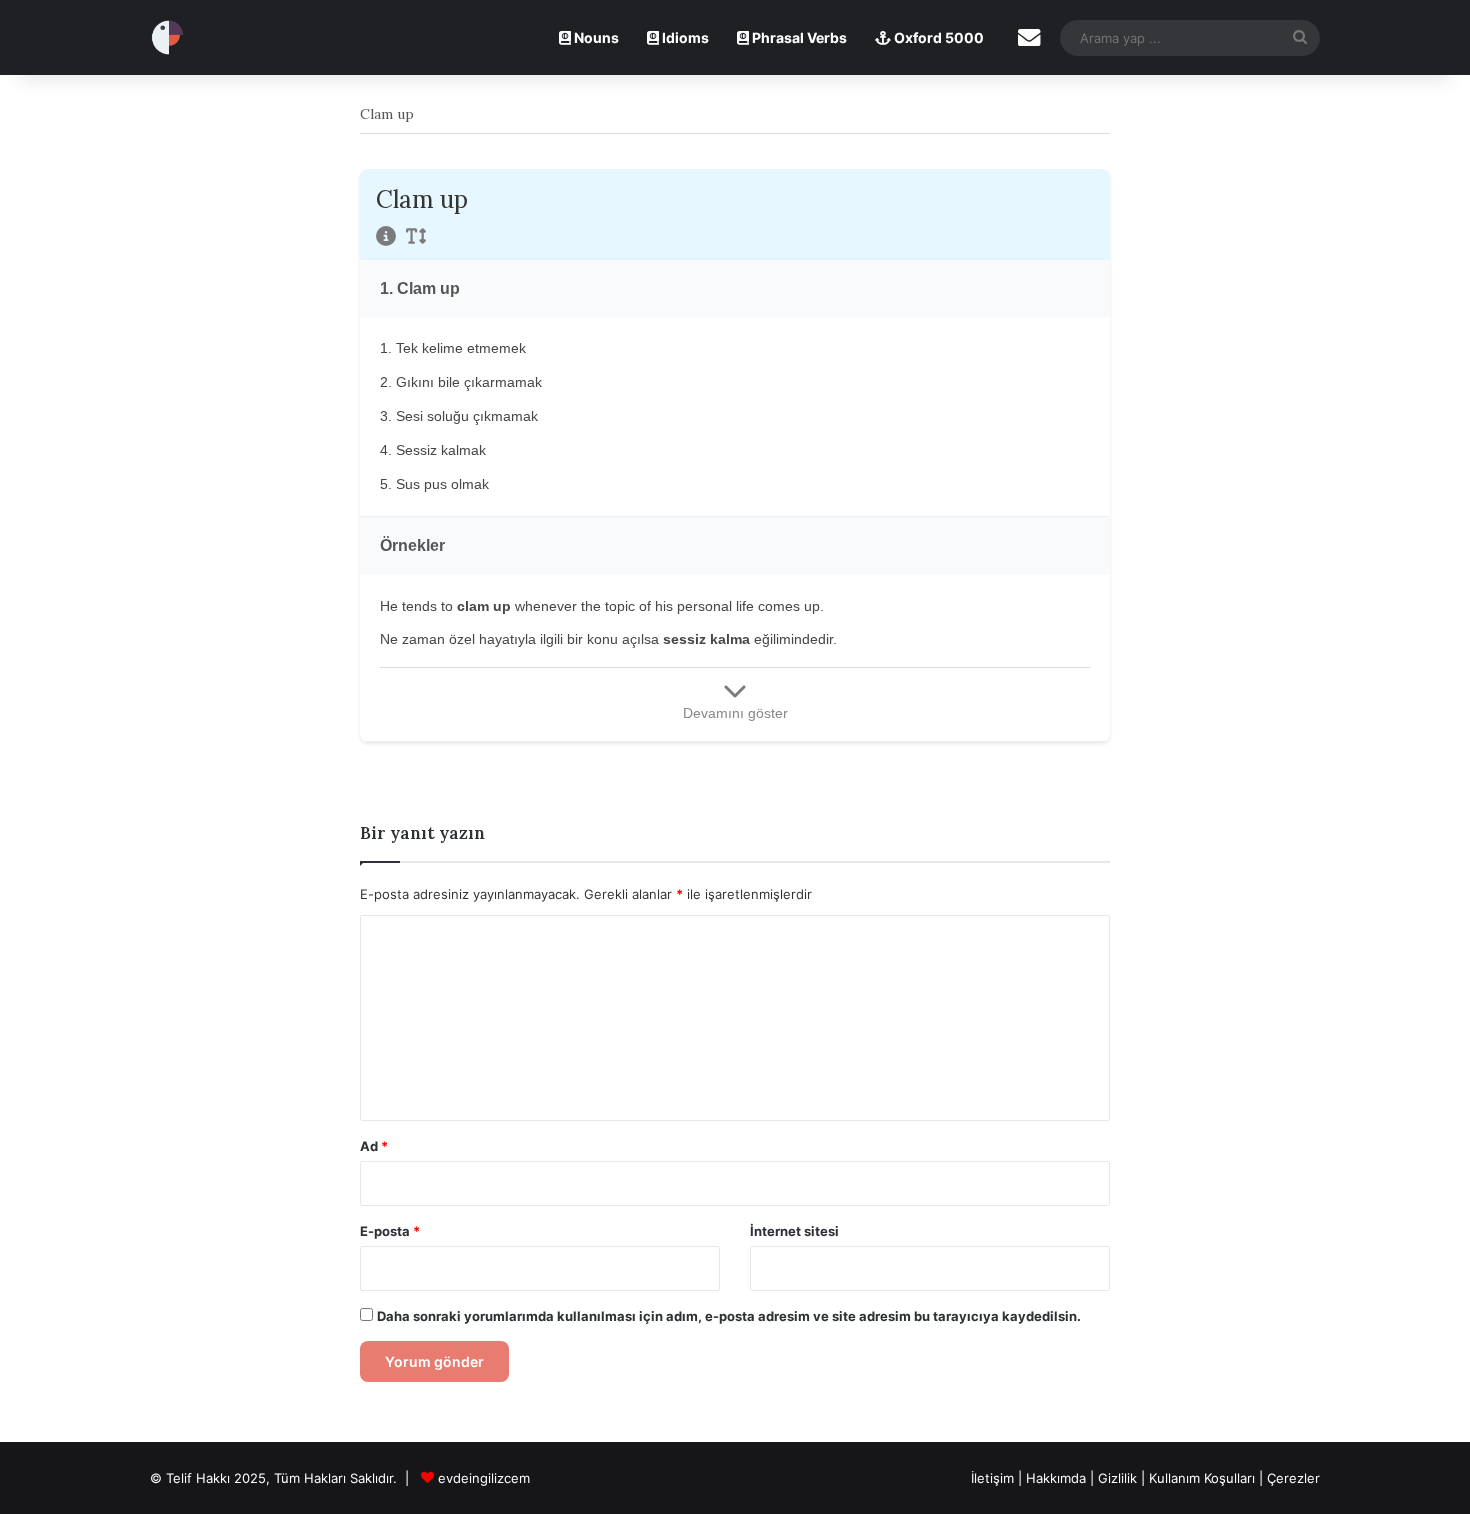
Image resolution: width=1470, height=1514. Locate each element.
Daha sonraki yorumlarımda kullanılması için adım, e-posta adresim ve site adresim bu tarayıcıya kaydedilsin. (729, 1316)
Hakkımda (1058, 1478)
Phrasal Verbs (798, 37)
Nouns (595, 37)
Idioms (684, 37)
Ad (374, 1146)
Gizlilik (1119, 1478)
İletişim (992, 1478)
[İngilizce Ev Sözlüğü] (167, 37)
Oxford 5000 (937, 37)
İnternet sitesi (794, 1231)
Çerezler (1293, 1478)
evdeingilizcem (484, 1478)
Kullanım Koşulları (1202, 1478)
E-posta (390, 1231)
